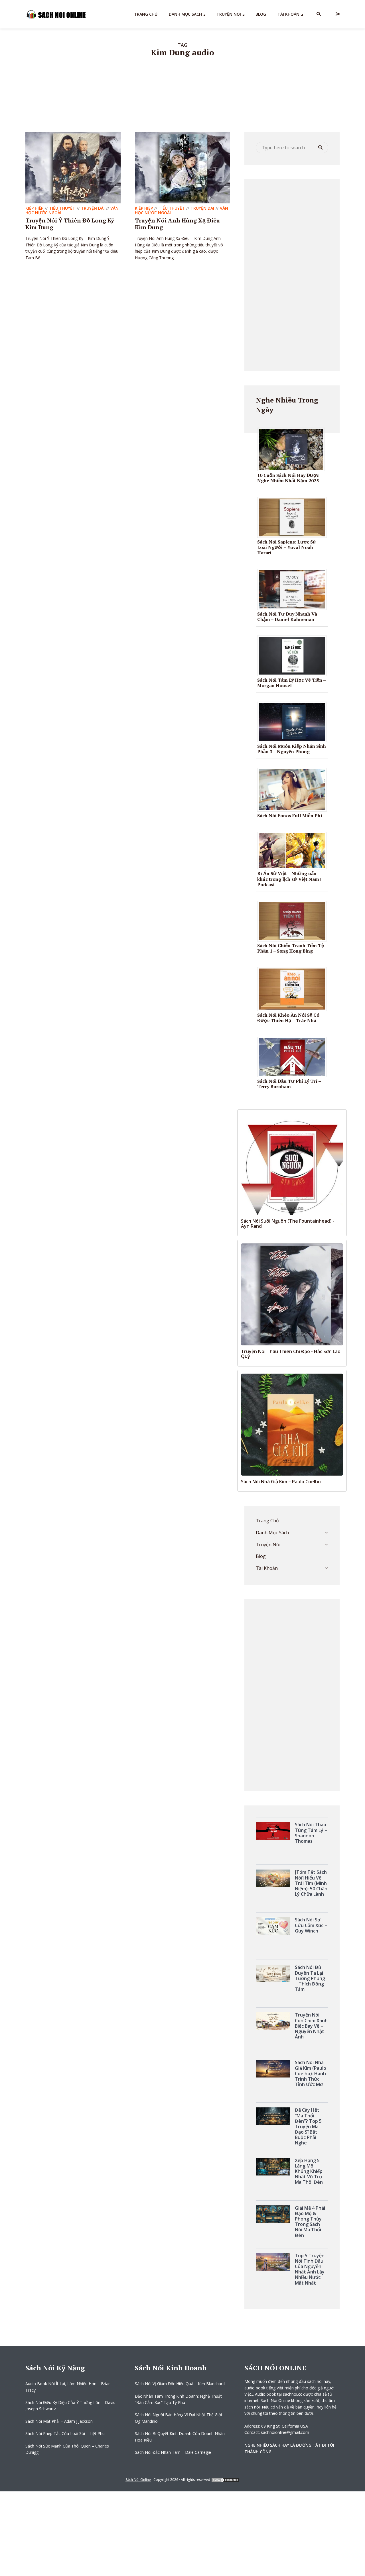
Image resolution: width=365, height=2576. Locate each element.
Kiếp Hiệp (34, 208)
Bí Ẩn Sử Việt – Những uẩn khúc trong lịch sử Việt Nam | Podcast (289, 879)
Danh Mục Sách (185, 14)
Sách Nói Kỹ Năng (55, 2368)
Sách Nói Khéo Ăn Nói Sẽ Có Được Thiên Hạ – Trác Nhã (288, 1018)
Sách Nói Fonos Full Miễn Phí (290, 816)
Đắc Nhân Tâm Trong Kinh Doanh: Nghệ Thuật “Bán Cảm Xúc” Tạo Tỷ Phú (178, 2399)
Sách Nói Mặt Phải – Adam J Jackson (59, 2421)
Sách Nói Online (138, 2480)
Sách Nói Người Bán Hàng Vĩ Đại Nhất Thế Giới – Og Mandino (180, 2418)
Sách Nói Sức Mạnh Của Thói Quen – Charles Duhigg (67, 2449)
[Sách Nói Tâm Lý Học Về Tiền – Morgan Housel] (294, 655)
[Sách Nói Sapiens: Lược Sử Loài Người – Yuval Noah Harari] (294, 517)
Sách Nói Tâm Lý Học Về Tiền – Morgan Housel (291, 683)
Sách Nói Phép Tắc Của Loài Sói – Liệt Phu (65, 2433)
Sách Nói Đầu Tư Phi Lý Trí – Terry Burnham (289, 1084)
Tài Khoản (288, 14)
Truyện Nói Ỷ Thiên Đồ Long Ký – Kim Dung (72, 224)
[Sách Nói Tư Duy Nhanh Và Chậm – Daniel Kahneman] (294, 589)
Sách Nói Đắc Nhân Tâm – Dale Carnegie (173, 2452)
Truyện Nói (229, 14)
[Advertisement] (292, 274)
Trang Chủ (146, 14)
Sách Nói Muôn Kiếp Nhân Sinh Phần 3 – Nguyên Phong (292, 749)
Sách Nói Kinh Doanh (171, 2368)
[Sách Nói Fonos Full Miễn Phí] (294, 789)
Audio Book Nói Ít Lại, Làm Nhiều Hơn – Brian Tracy (68, 2387)
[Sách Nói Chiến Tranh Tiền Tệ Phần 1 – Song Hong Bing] (294, 921)
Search (321, 148)
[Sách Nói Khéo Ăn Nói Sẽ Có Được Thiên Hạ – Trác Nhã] (294, 989)
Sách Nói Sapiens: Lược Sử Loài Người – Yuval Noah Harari (287, 547)
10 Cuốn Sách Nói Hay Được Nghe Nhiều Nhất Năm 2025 (288, 478)
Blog (261, 14)
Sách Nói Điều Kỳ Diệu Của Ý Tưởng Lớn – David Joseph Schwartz (70, 2406)
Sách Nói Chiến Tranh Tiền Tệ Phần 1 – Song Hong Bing (291, 948)
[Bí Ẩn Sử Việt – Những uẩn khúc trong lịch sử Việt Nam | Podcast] (294, 850)
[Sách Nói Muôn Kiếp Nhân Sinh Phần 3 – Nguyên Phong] (294, 721)
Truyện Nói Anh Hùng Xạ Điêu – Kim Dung (180, 224)
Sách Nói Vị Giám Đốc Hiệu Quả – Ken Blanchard (180, 2384)
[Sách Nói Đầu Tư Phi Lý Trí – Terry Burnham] (294, 1057)
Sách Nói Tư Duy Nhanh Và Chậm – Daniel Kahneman (287, 617)
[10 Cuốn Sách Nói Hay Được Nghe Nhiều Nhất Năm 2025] (293, 449)
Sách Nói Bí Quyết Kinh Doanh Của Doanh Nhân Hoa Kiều (180, 2437)
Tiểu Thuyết (62, 208)
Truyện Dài (93, 208)
